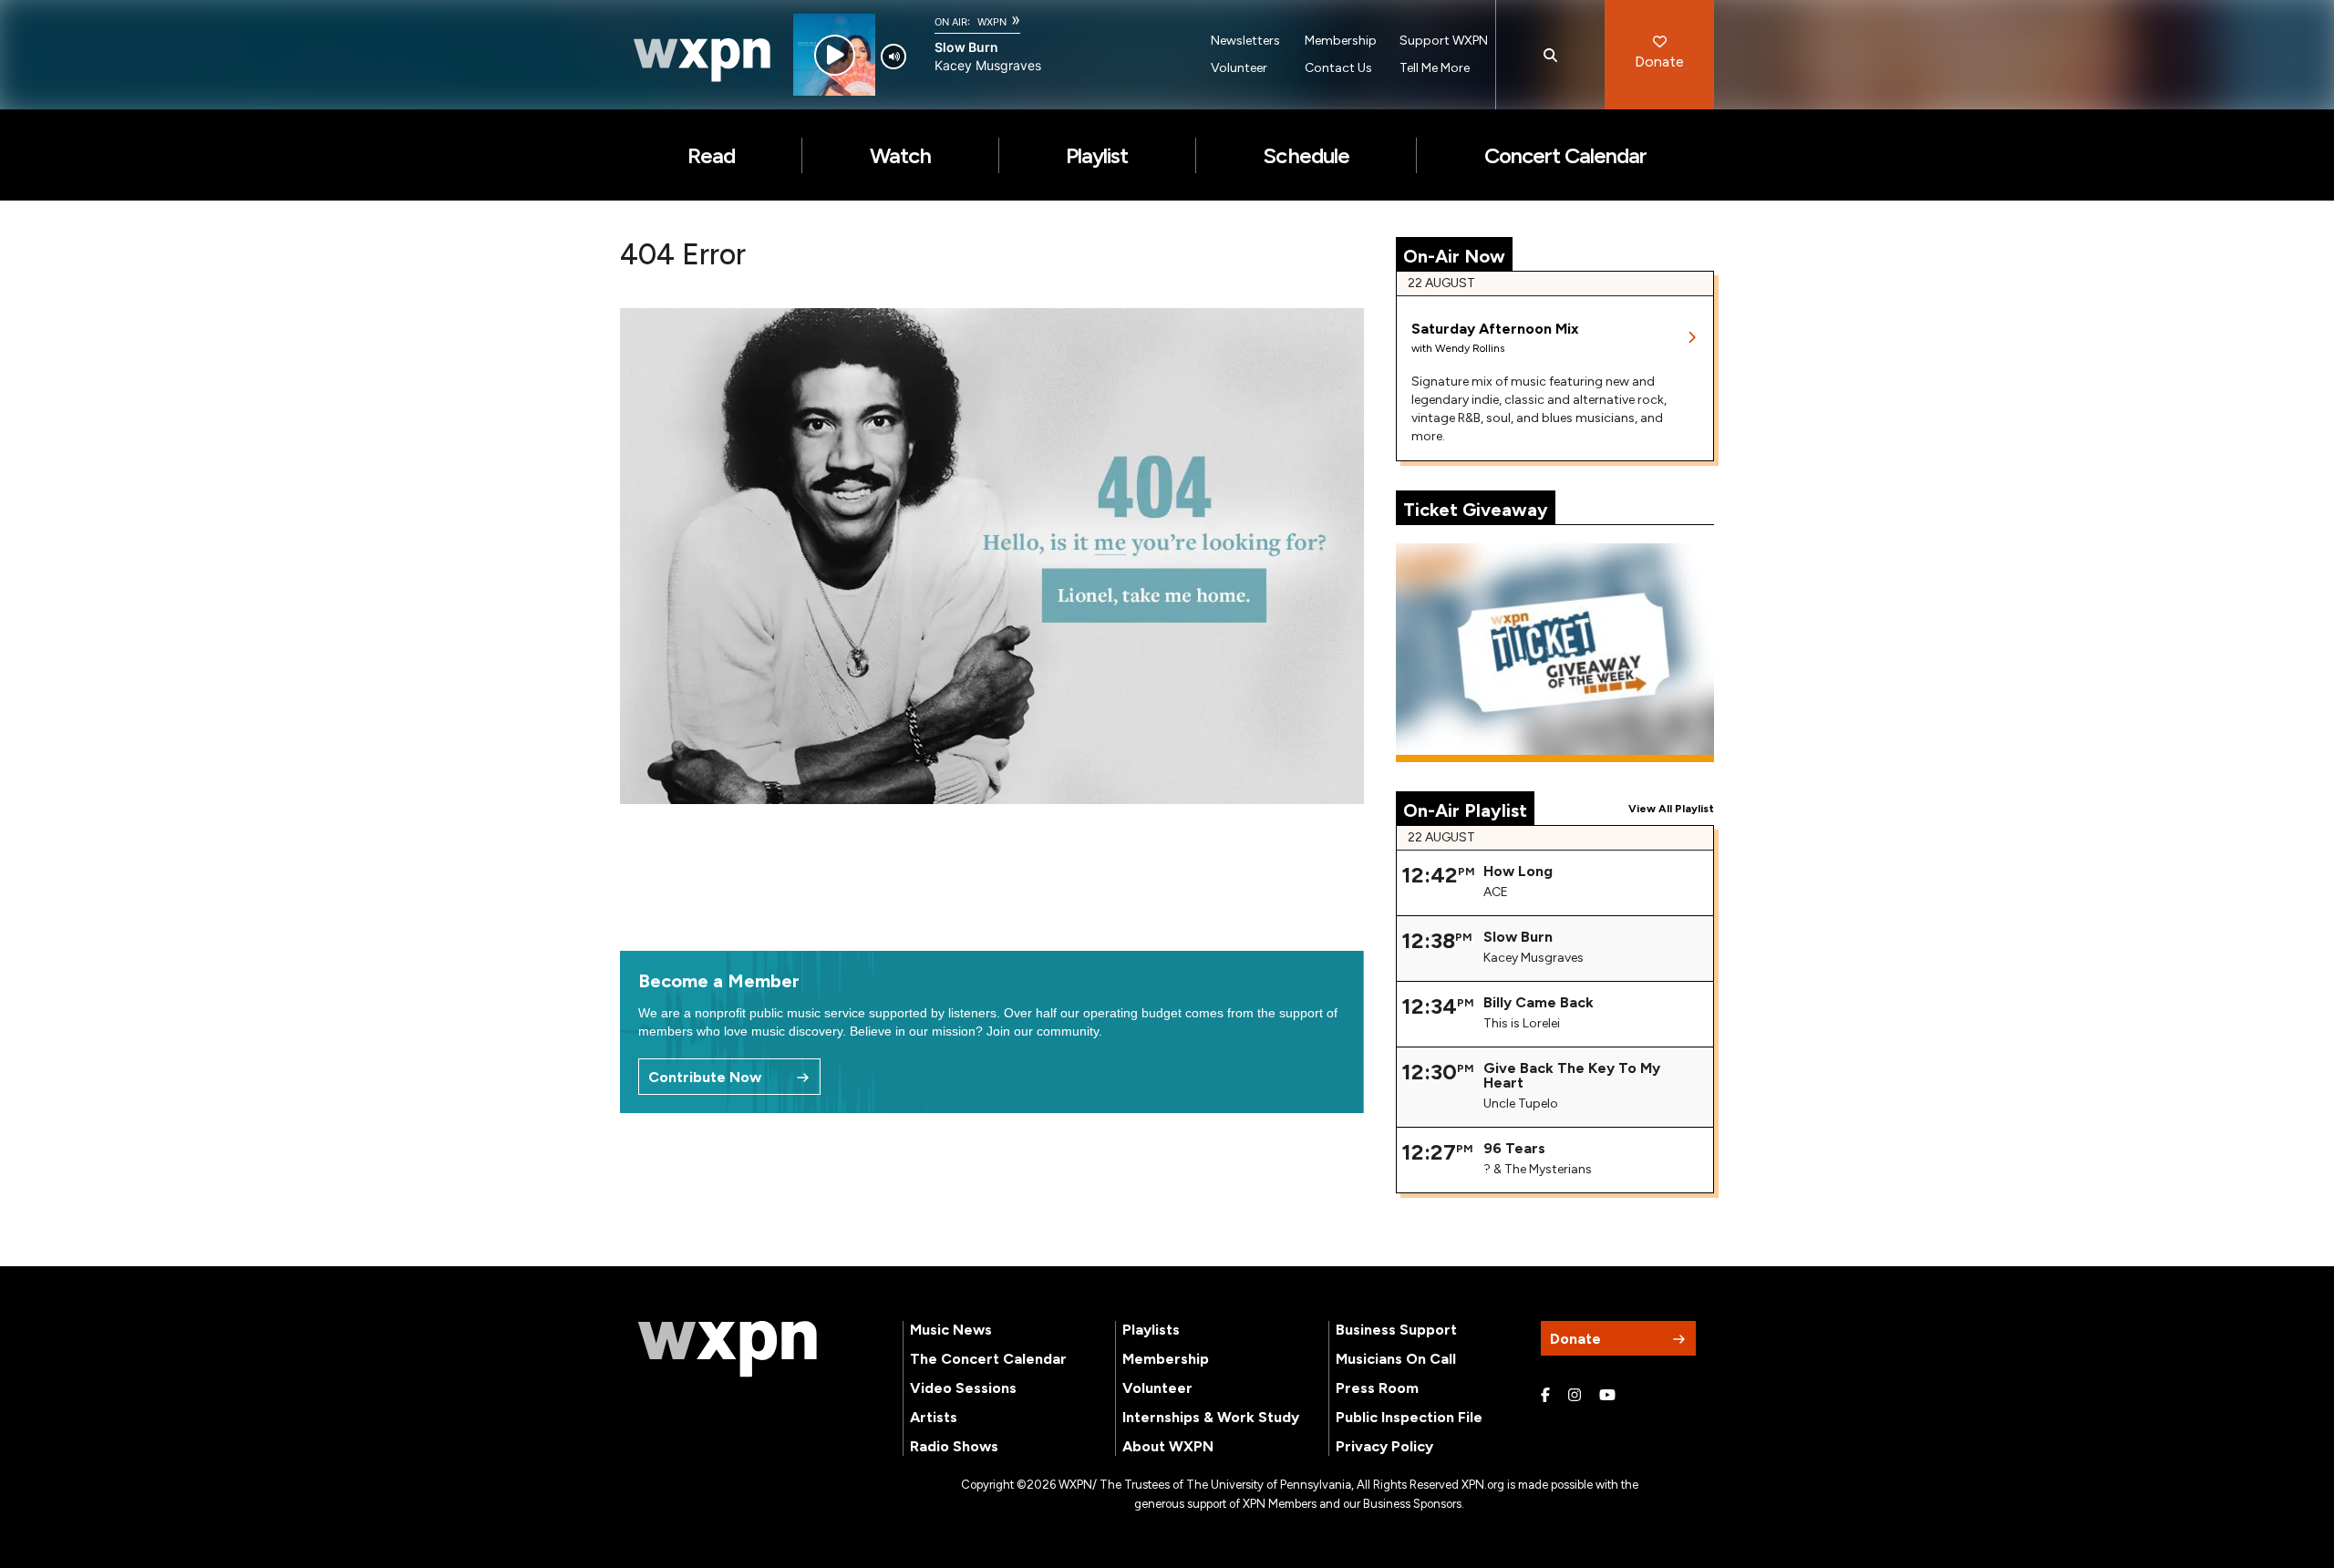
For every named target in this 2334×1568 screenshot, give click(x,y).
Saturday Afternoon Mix (1495, 329)
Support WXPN (1444, 41)
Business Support (1396, 1330)
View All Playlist (1671, 809)
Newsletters (1245, 41)
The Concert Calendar (988, 1359)
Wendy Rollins (1470, 348)
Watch (900, 155)
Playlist (1097, 155)
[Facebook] (1545, 1396)
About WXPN (1168, 1446)
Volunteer (1239, 68)
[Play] (835, 55)
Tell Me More (1435, 68)
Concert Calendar (1566, 155)
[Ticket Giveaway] (1555, 653)
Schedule (1306, 155)
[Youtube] (1607, 1396)
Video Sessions (963, 1388)
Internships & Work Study (1211, 1417)
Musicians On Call (1396, 1359)
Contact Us (1338, 68)
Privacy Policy (1384, 1446)
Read (711, 155)
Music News (951, 1330)
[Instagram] (1575, 1396)
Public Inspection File (1409, 1417)
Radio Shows (954, 1446)
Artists (934, 1417)
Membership (1341, 41)
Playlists (1151, 1330)
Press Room (1377, 1388)
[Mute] (893, 57)
